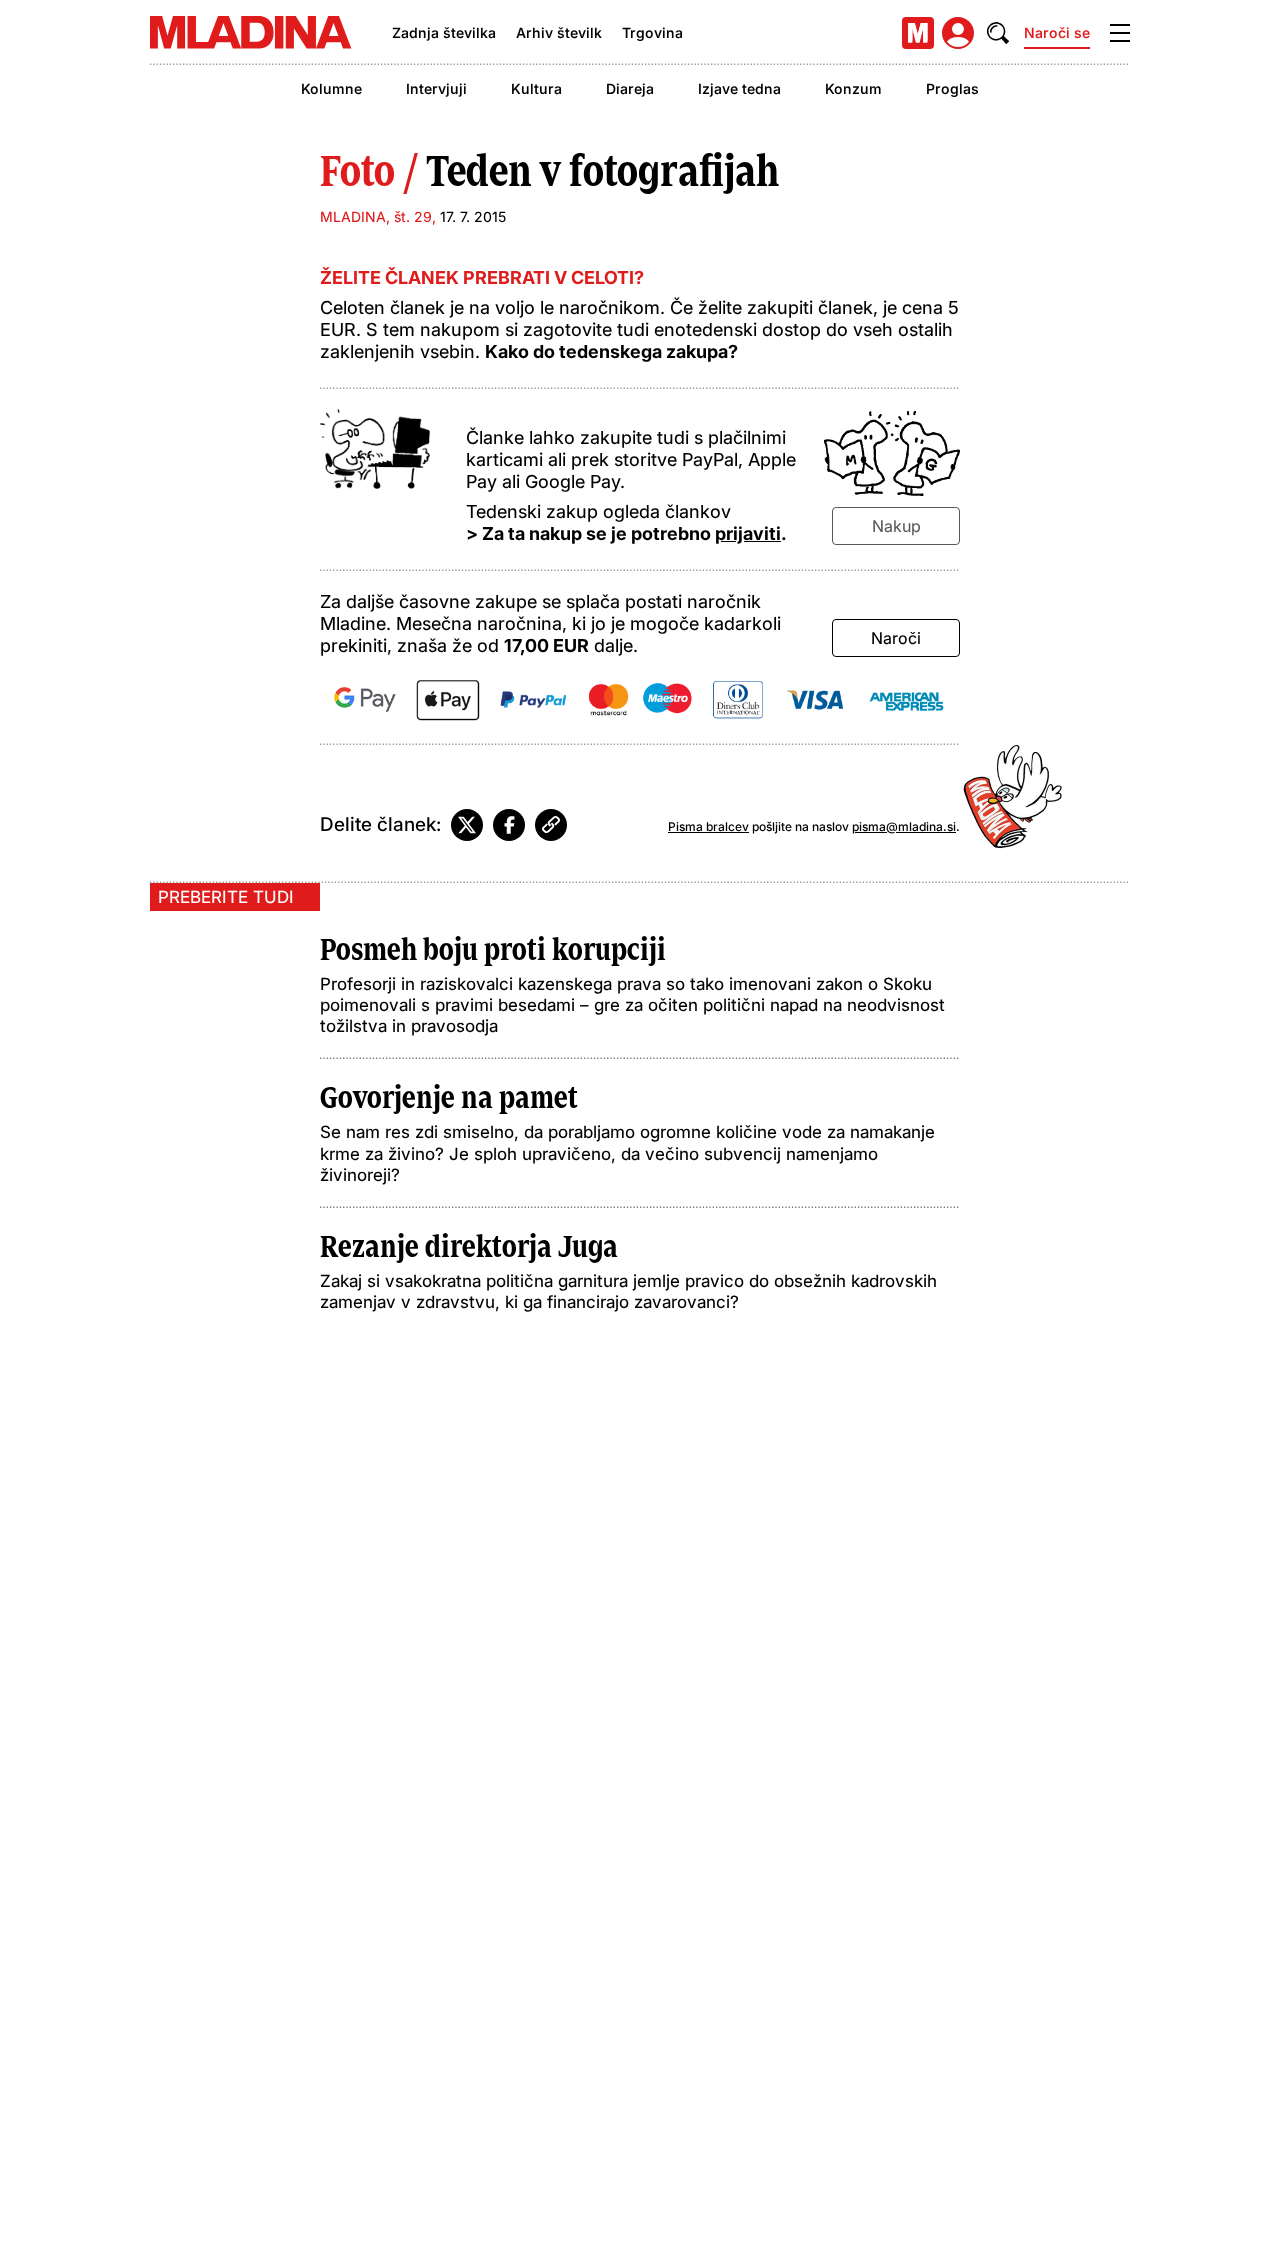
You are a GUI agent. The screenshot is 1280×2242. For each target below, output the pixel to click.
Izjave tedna (739, 88)
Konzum (853, 88)
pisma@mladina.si (904, 826)
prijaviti (748, 533)
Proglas (952, 88)
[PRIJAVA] (958, 33)
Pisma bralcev (708, 826)
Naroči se (1057, 32)
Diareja (630, 88)
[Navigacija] (1120, 33)
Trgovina (652, 32)
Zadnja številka (444, 32)
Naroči (896, 638)
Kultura (536, 88)
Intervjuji (436, 88)
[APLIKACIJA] (918, 33)
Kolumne (331, 88)
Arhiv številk (559, 32)
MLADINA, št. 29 (376, 216)
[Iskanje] (998, 33)
